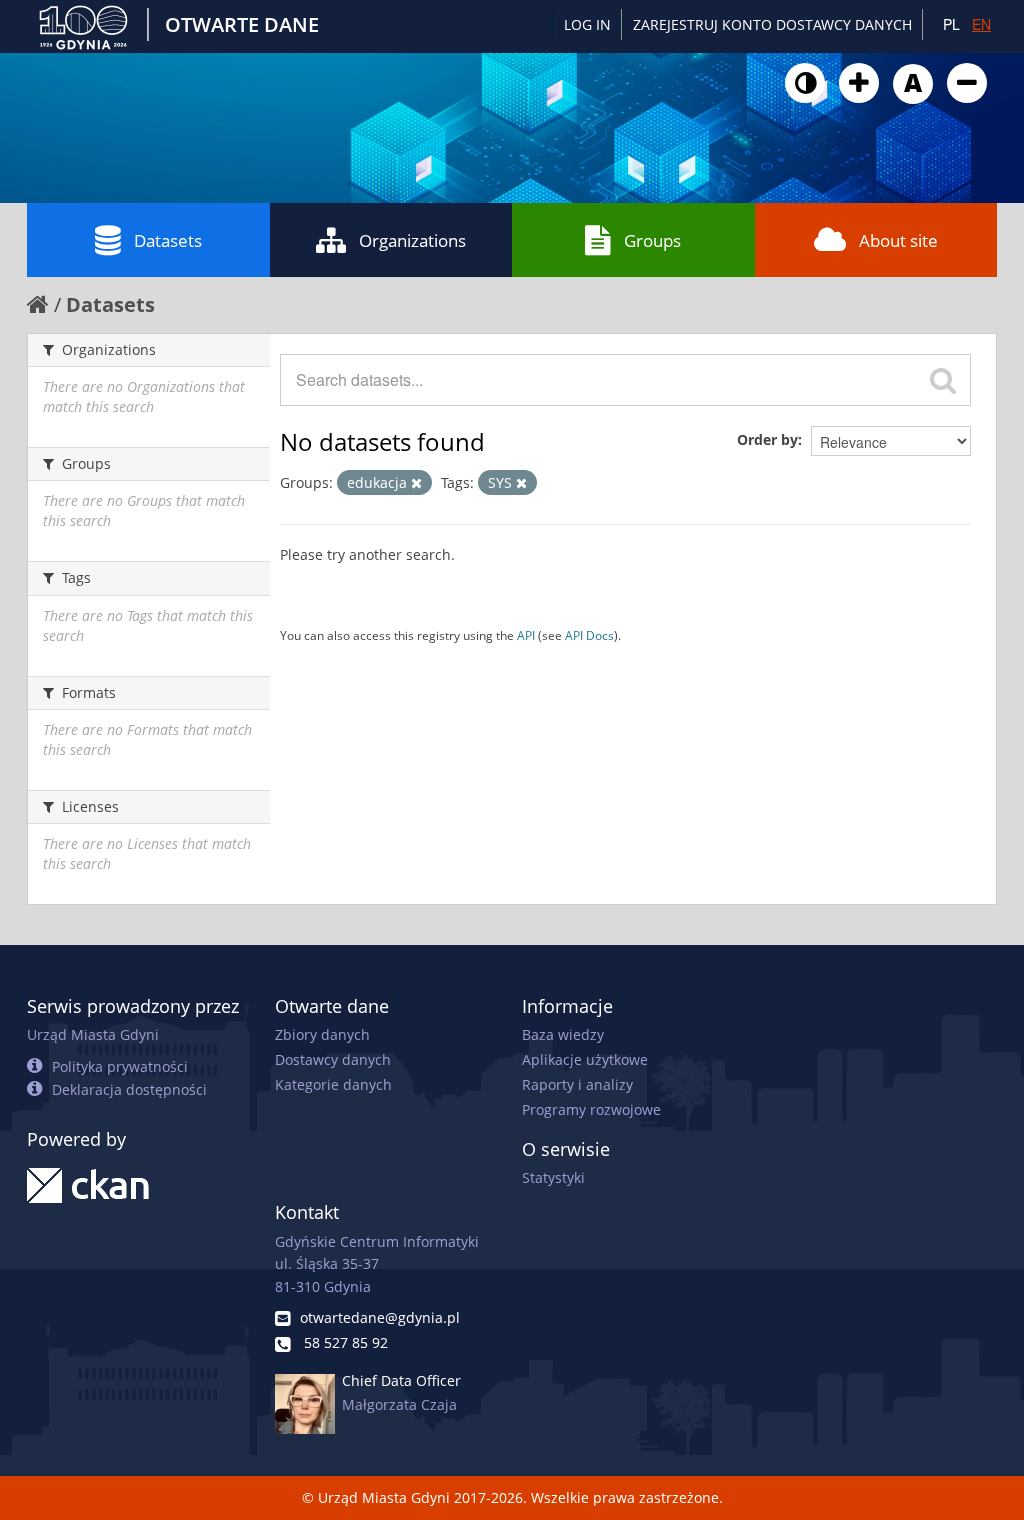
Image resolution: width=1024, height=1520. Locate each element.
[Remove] (416, 483)
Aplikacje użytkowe (585, 1059)
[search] (943, 380)
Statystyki (553, 1177)
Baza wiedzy (563, 1034)
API (526, 635)
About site (898, 240)
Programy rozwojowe (591, 1109)
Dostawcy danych (333, 1059)
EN (981, 24)
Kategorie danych (333, 1084)
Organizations (412, 240)
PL (951, 24)
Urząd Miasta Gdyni (93, 1034)
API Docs (589, 635)
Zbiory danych (322, 1034)
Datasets (168, 240)
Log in (587, 24)
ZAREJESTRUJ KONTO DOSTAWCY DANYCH (772, 24)
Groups (652, 240)
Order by (767, 439)
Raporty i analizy (577, 1084)
